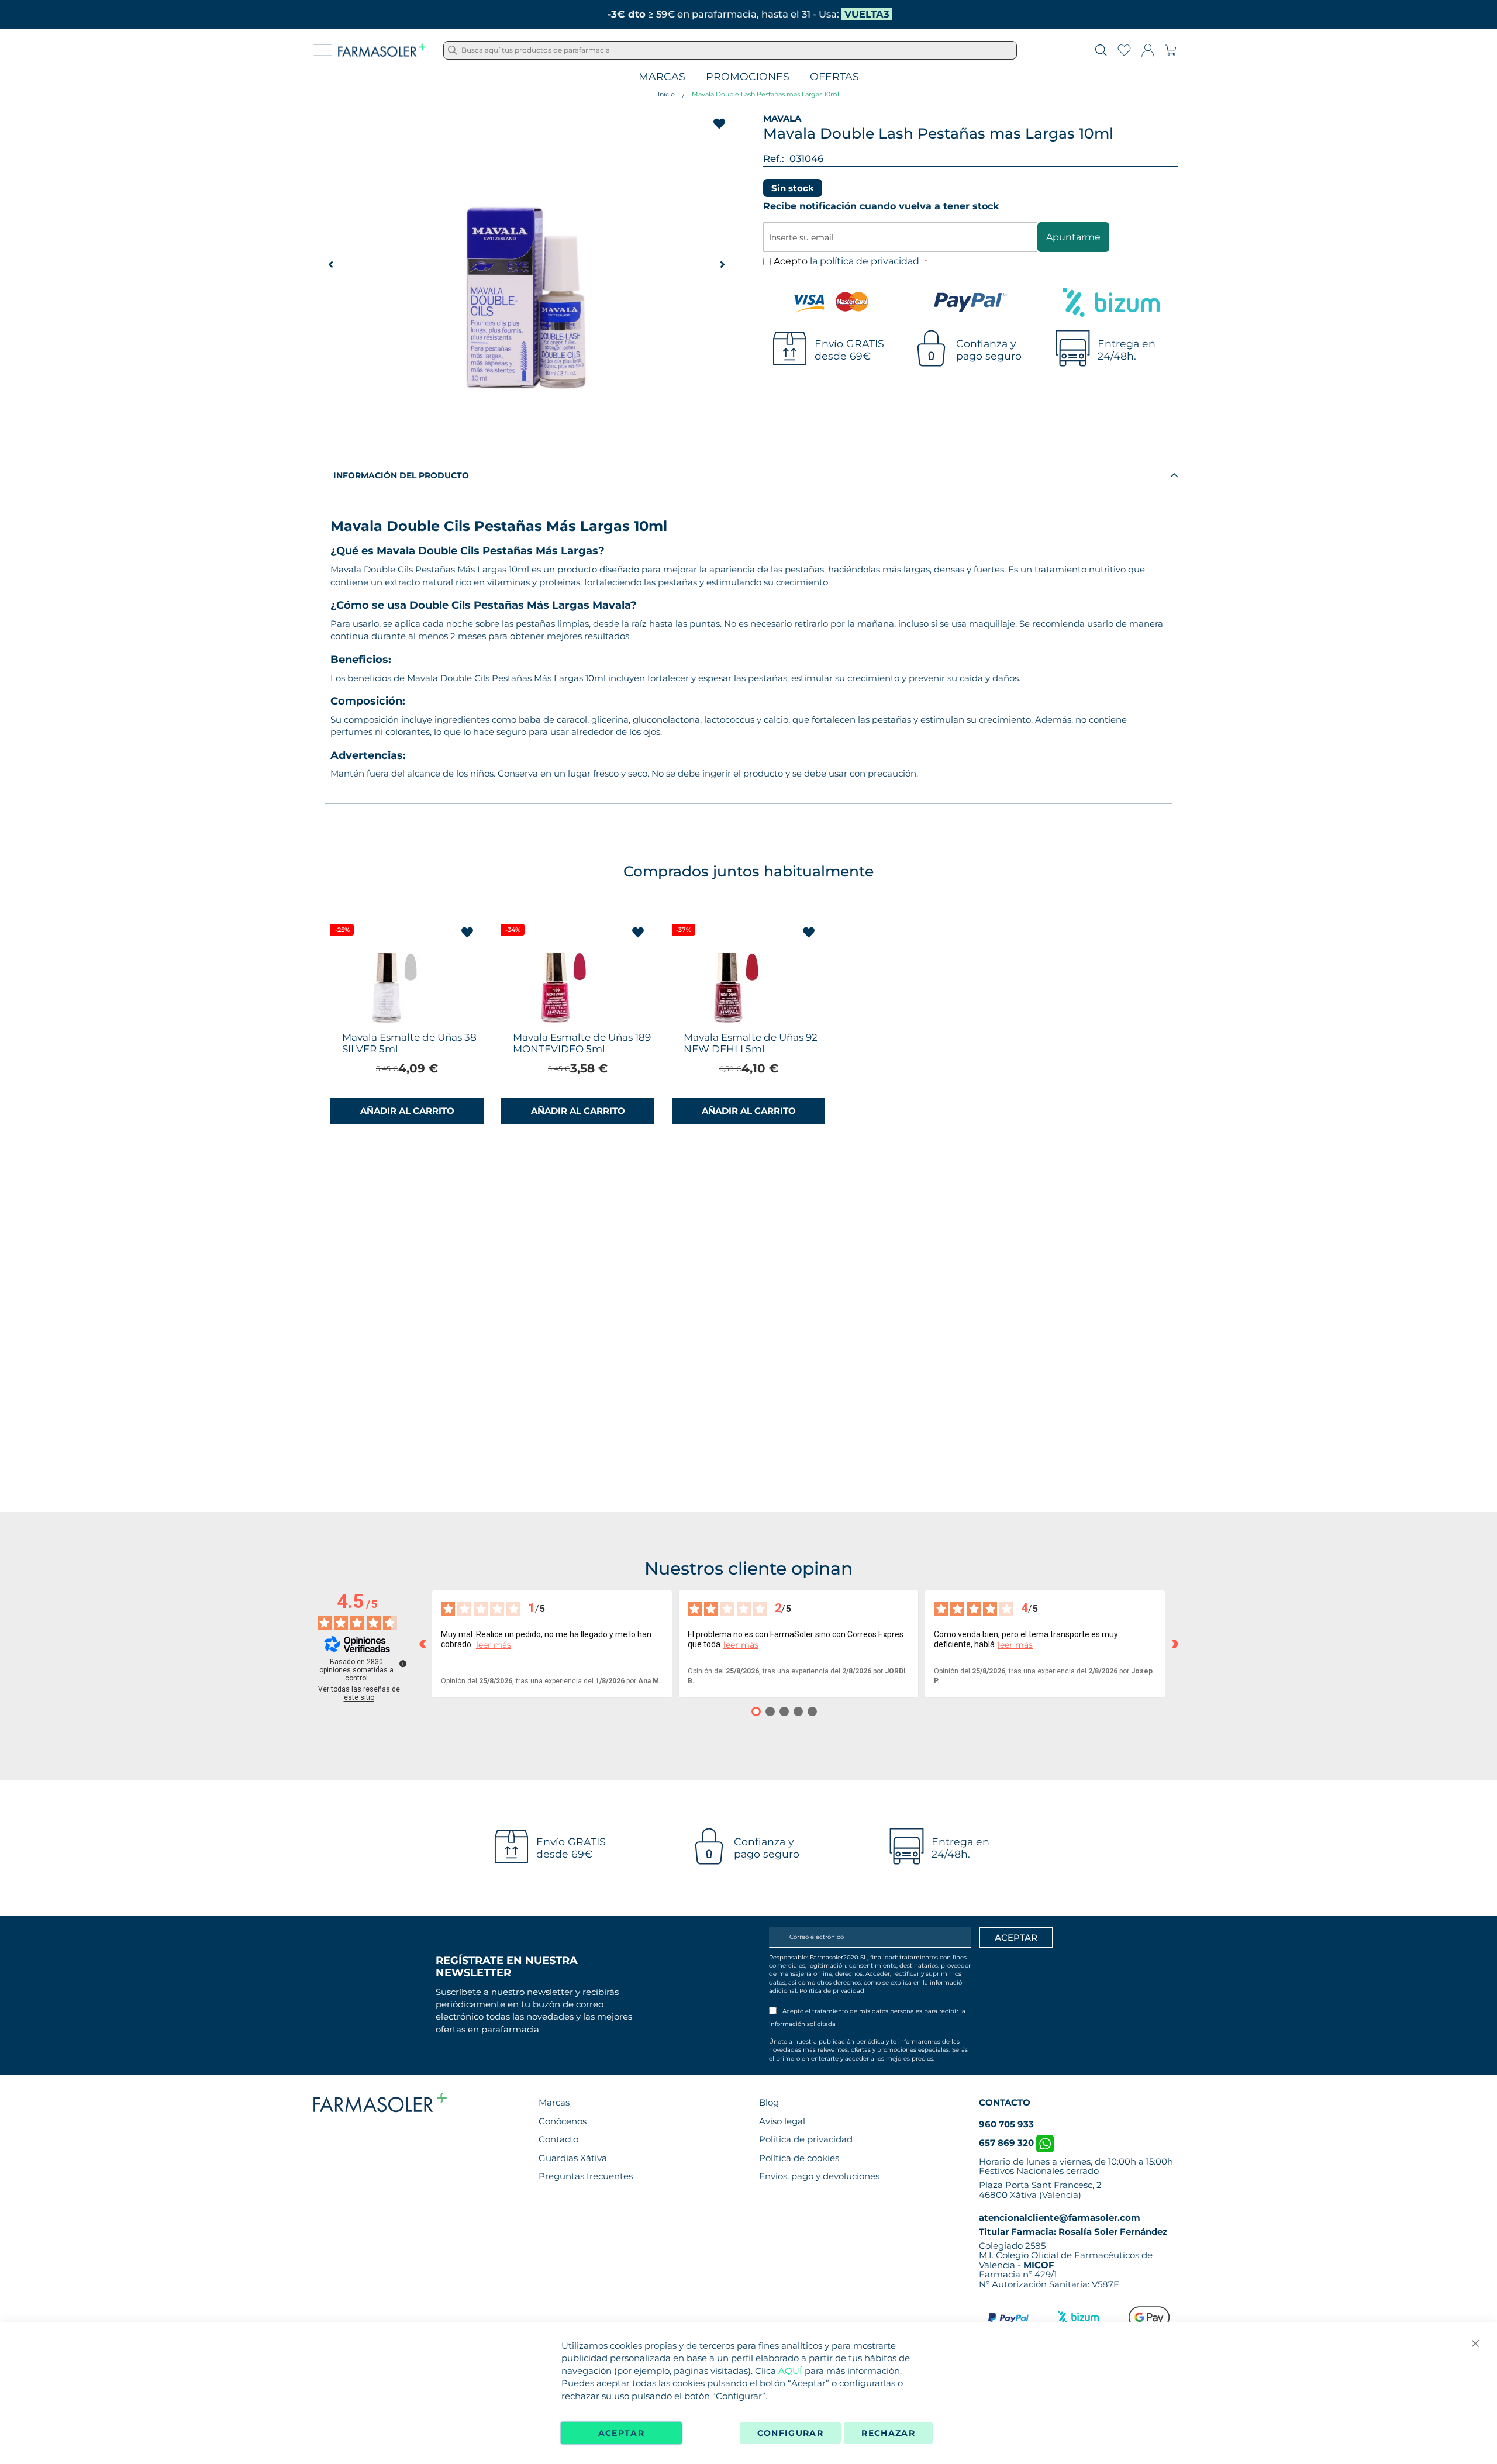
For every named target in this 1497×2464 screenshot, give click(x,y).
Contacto (558, 2139)
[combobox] (730, 50)
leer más (494, 1645)
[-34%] (557, 1023)
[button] (722, 264)
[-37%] (727, 1023)
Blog (769, 2102)
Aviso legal (782, 2121)
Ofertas (834, 77)
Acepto (848, 261)
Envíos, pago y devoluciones (819, 2176)
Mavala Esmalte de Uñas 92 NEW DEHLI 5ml (751, 1043)
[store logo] (382, 50)
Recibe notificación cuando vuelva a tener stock (881, 206)
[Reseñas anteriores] (422, 1644)
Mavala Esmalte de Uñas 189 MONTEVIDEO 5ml (582, 1043)
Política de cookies (799, 2158)
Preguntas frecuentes (586, 2176)
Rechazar (888, 2433)
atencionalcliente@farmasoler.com (1060, 2218)
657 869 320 (1008, 2143)
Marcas (662, 77)
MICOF (1039, 2265)
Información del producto (401, 475)
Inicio (666, 94)
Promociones (748, 77)
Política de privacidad (832, 1991)
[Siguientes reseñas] (1175, 1644)
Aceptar (621, 2433)
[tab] (748, 475)
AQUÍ (790, 2371)
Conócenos (563, 2121)
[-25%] (386, 1023)
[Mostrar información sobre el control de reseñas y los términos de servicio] (403, 1664)
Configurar (791, 2433)
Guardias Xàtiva (573, 2158)
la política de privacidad (866, 261)
